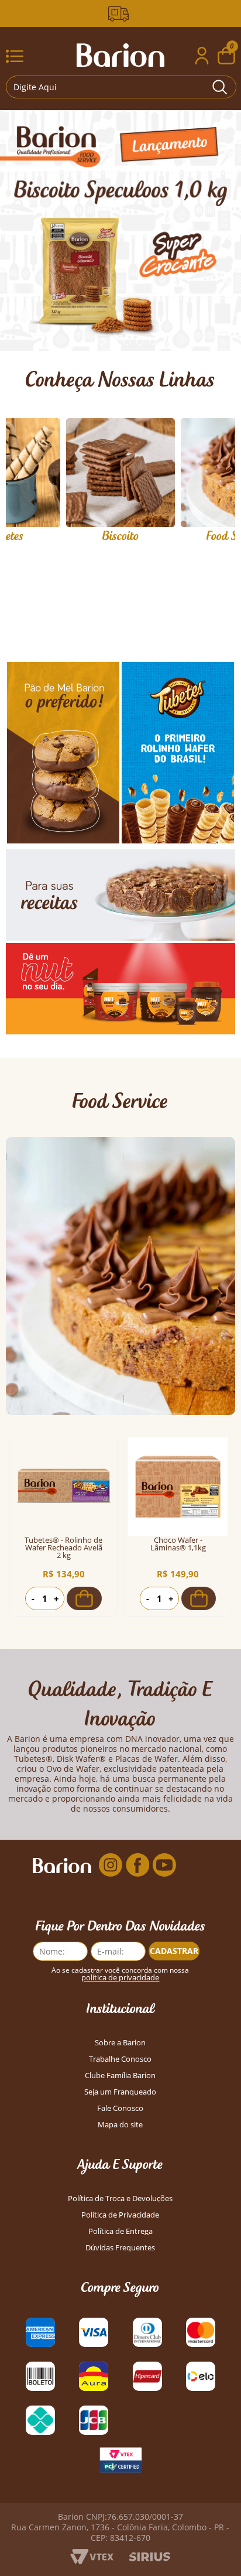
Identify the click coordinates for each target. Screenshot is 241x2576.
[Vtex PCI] (120, 2463)
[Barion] (120, 55)
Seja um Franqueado (120, 2092)
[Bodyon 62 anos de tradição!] (120, 14)
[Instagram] (111, 1865)
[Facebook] (137, 1865)
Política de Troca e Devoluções (120, 2199)
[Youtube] (164, 1865)
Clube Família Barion (120, 2076)
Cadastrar (174, 1951)
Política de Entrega (120, 2231)
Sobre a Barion (120, 2043)
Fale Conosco (120, 2108)
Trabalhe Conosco (120, 2059)
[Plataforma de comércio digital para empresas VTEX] (92, 2561)
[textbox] (121, 87)
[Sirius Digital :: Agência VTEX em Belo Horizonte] (149, 2558)
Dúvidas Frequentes (120, 2248)
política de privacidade (120, 1978)
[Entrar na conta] (202, 57)
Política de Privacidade (120, 2215)
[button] (88, 341)
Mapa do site (120, 2125)
